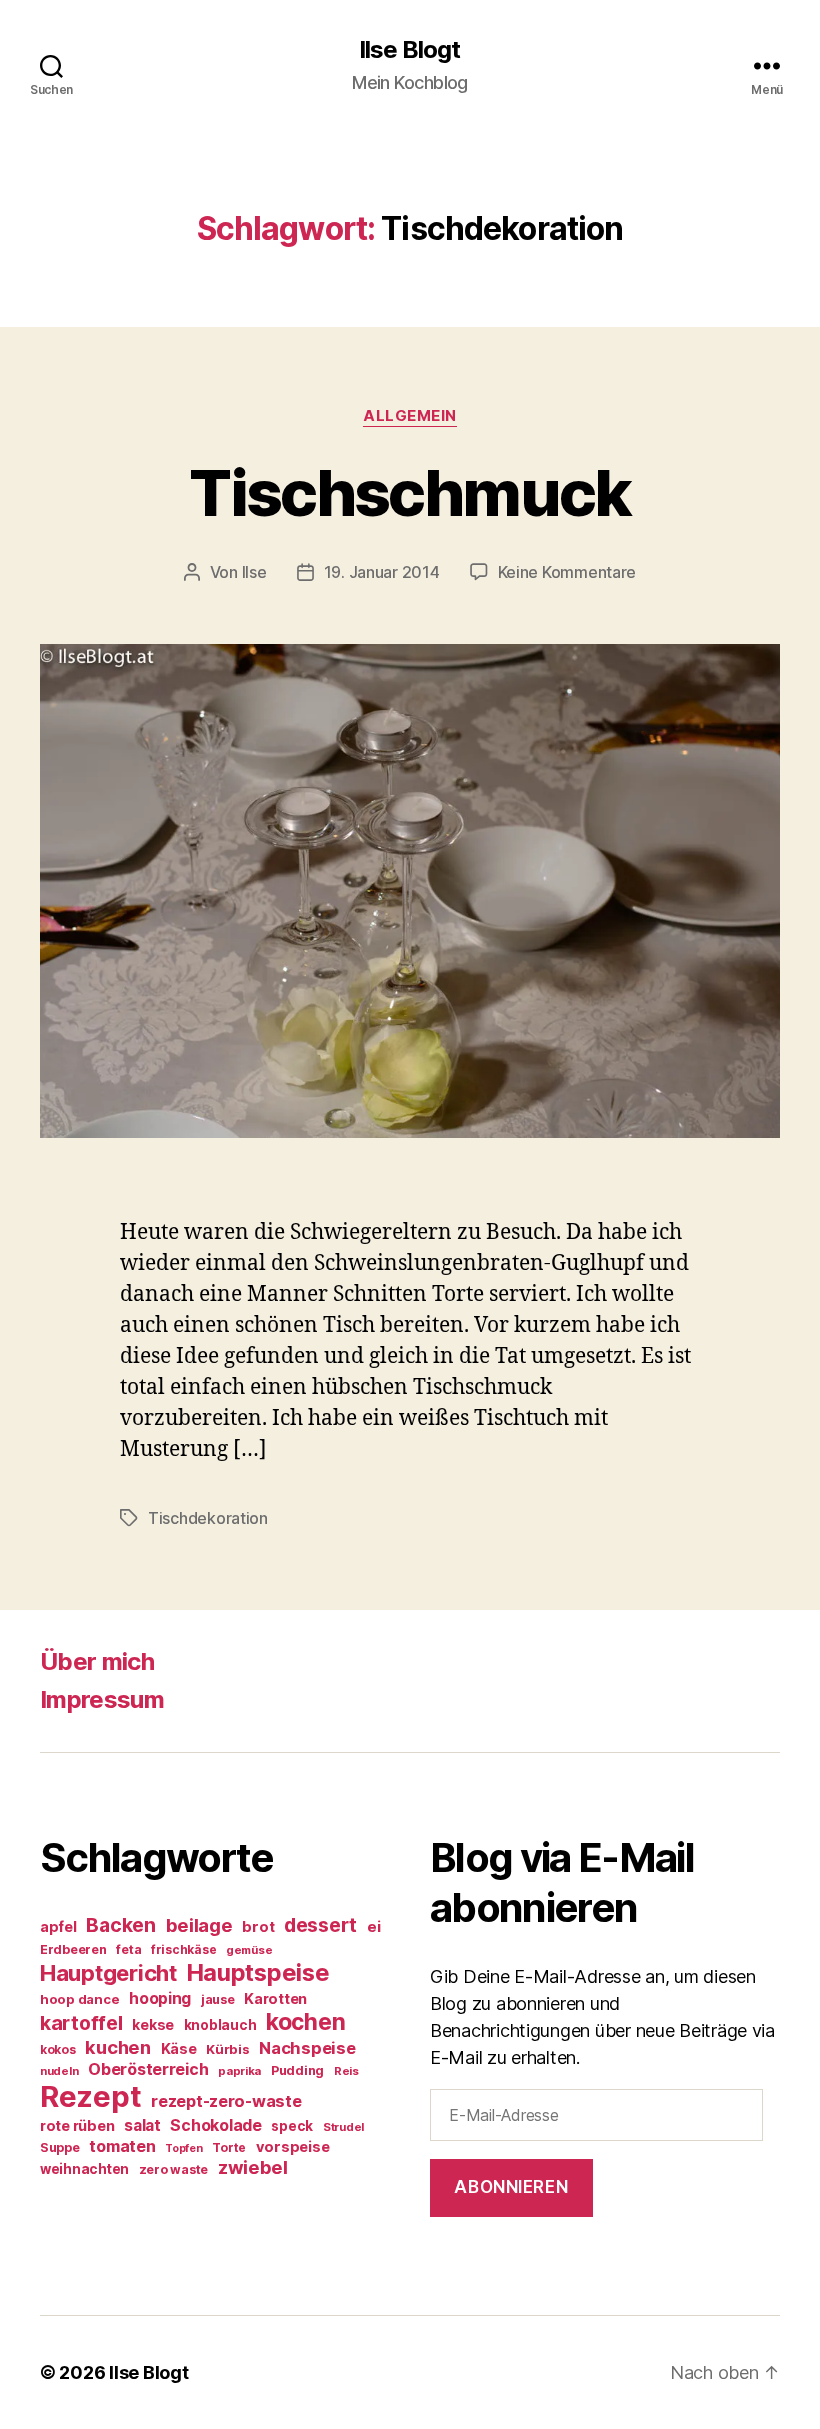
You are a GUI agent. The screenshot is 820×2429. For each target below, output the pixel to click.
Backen (120, 1925)
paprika (239, 2071)
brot (258, 1927)
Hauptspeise (258, 1972)
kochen (305, 2022)
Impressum (102, 1699)
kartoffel (81, 2023)
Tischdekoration (208, 1518)
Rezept (90, 2096)
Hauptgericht (108, 1973)
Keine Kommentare (567, 572)
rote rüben (77, 2125)
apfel (58, 1926)
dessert (320, 1925)
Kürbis (227, 2049)
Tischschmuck (409, 492)
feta (128, 1949)
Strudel (343, 2127)
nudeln (59, 2071)
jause (218, 1999)
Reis (346, 2071)
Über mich (97, 1661)
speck (292, 2126)
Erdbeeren (73, 1949)
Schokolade (215, 2125)
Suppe (60, 2147)
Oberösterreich (148, 2069)
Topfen (183, 2148)
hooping (160, 1998)
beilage (199, 1925)
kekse (153, 2025)
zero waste (173, 2169)
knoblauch (220, 2025)
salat (142, 2125)
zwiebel (253, 2167)
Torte (229, 2147)
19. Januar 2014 (382, 572)
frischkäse (183, 1949)
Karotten (275, 1998)
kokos (58, 2049)
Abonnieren (511, 2187)
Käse (179, 2048)
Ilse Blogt (409, 50)
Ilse (254, 572)
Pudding (297, 2070)
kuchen (117, 2047)
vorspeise (293, 2147)
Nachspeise (307, 2048)
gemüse (249, 1950)
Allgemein (410, 416)
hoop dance (79, 1999)
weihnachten (84, 2169)
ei (373, 1926)
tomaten (122, 2146)
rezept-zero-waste (226, 2101)
